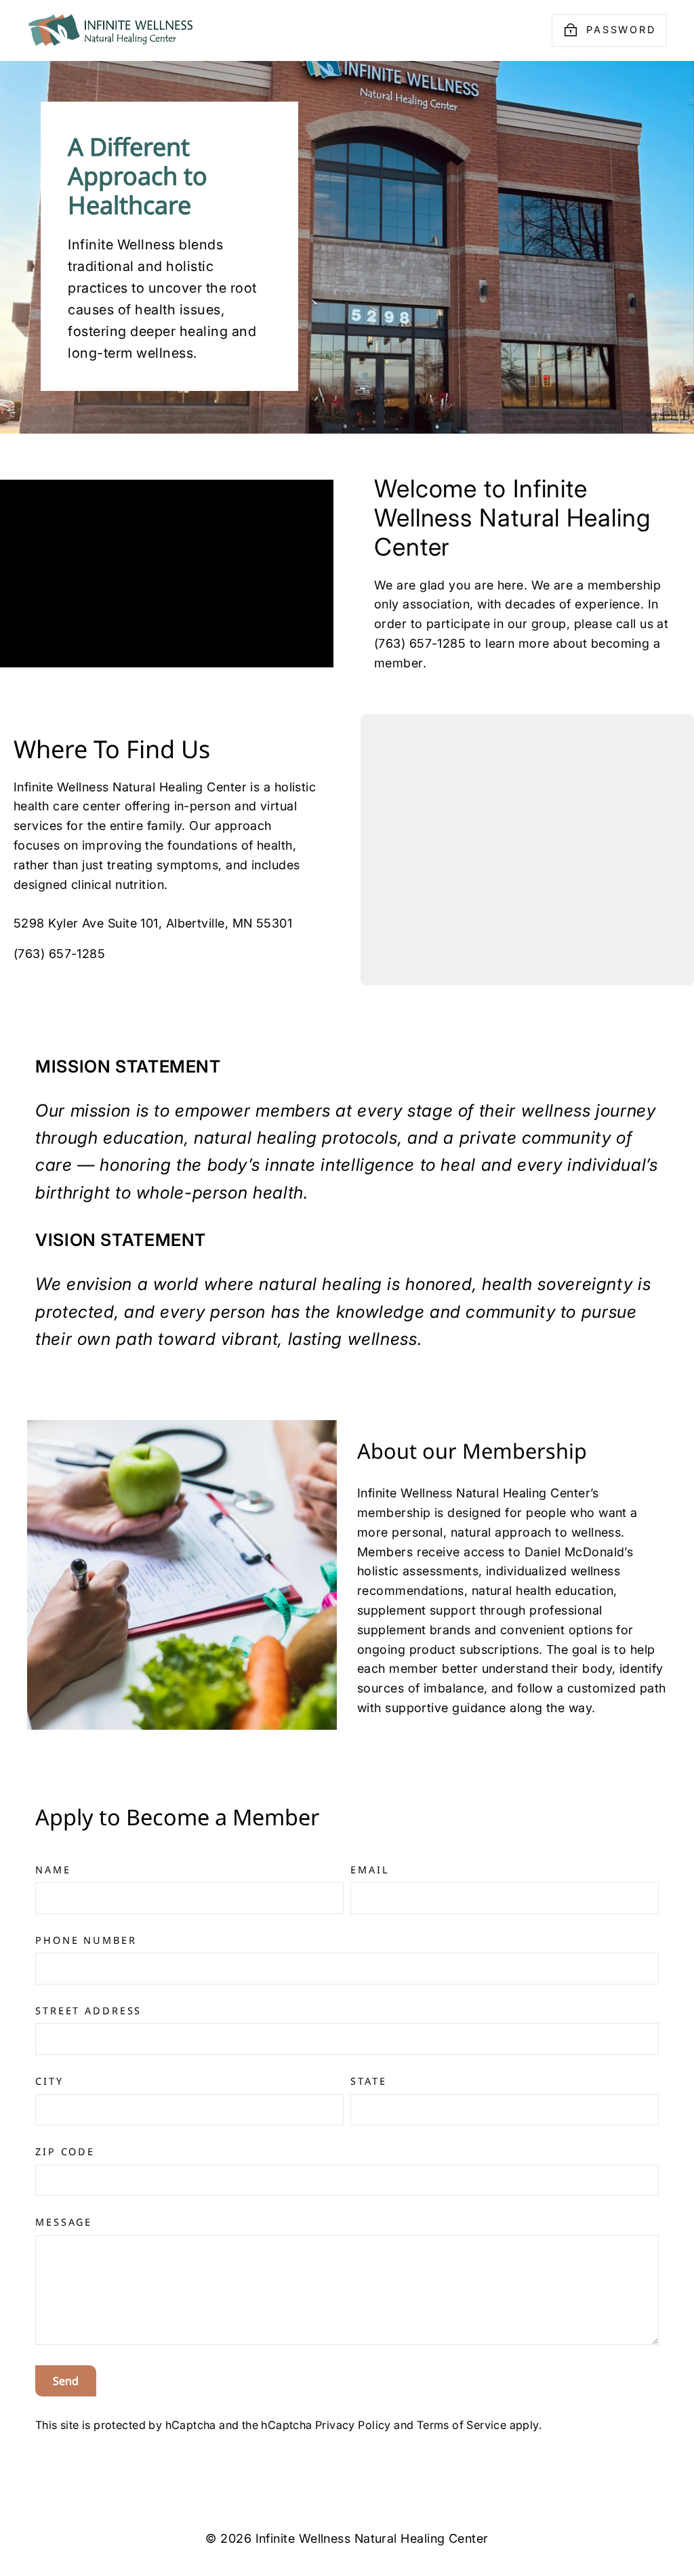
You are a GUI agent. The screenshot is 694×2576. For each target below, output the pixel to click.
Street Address (88, 2011)
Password (621, 29)
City (49, 2081)
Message (64, 2222)
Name (53, 1870)
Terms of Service (462, 2425)
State (368, 2081)
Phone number (86, 1940)
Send (66, 2381)
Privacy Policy (353, 2425)
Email (370, 1870)
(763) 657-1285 (59, 954)
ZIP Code (65, 2152)
